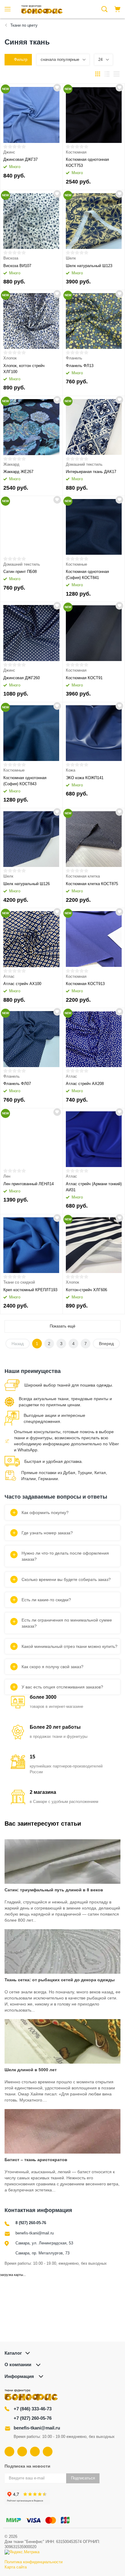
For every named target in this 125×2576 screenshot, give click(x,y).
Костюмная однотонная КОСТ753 (87, 162)
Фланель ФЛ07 (17, 1084)
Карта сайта (16, 2567)
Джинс (9, 152)
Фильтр (21, 60)
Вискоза (11, 258)
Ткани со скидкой (19, 1282)
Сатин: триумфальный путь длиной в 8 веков (54, 1890)
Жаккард (11, 464)
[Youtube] (22, 2452)
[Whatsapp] (48, 2452)
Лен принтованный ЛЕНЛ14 (29, 1184)
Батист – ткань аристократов (36, 2160)
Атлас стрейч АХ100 (22, 984)
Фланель (74, 358)
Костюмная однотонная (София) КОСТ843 (25, 781)
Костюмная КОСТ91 (84, 678)
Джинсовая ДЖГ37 (20, 159)
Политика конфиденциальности (34, 2562)
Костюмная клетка (83, 876)
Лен (7, 1176)
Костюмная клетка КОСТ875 (92, 884)
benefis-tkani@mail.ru (35, 2233)
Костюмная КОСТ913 (85, 984)
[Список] (107, 74)
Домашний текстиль (84, 464)
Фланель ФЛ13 (80, 366)
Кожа (71, 770)
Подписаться (83, 2478)
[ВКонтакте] (9, 2452)
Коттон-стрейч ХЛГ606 (86, 1290)
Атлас (9, 976)
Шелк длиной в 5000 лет (31, 2070)
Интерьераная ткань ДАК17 (91, 472)
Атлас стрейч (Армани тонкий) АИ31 (94, 1187)
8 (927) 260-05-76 (31, 2223)
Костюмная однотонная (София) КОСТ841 (87, 575)
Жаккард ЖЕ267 (18, 472)
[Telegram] (35, 2452)
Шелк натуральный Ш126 (27, 884)
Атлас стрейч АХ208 (85, 1084)
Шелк (71, 258)
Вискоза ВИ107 (17, 266)
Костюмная (76, 152)
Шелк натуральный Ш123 (89, 266)
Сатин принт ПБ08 (20, 572)
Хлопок (10, 358)
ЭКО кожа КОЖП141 (85, 778)
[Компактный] (117, 74)
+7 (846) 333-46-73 (33, 2409)
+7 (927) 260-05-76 (33, 2418)
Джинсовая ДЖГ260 (22, 678)
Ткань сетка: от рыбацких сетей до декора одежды (60, 1980)
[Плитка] (98, 74)
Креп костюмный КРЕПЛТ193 (30, 1290)
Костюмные (76, 564)
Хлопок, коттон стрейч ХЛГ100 (24, 369)
